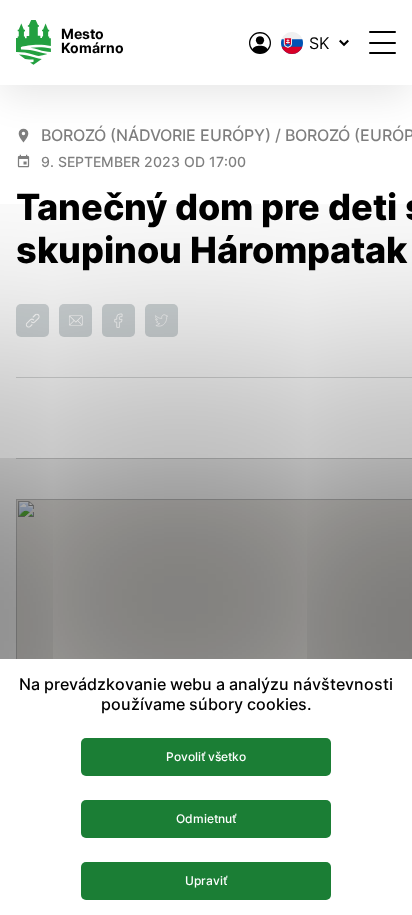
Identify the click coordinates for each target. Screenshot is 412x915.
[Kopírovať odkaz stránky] (32, 320)
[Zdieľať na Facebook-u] (118, 320)
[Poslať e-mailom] (75, 320)
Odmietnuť (206, 818)
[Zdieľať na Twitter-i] (161, 320)
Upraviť (206, 880)
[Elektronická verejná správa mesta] (260, 43)
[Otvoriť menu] (382, 42)
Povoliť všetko (206, 756)
